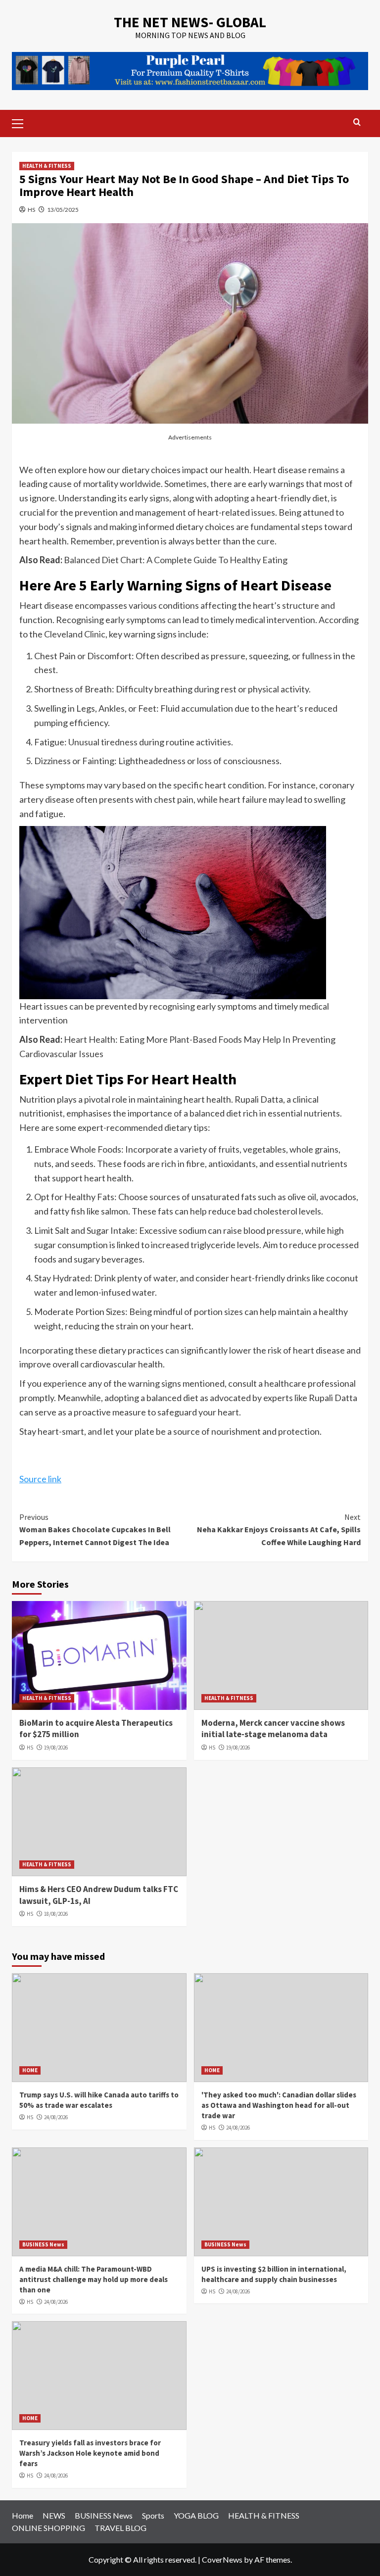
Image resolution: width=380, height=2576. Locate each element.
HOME (30, 2070)
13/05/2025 (63, 210)
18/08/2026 (56, 1914)
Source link (40, 1479)
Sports (153, 2515)
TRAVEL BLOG (120, 2528)
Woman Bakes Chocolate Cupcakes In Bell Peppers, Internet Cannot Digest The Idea (95, 1530)
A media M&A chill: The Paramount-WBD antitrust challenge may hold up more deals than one (94, 2279)
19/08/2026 (56, 1748)
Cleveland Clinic (75, 634)
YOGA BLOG (196, 2515)
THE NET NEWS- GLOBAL (190, 22)
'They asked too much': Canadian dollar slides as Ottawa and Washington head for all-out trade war (279, 2105)
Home (23, 2515)
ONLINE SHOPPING (48, 2528)
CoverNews (222, 2559)
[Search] (357, 122)
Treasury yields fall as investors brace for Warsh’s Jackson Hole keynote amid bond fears (90, 2453)
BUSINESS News (43, 2244)
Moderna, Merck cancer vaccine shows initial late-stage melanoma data (273, 1729)
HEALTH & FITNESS (47, 166)
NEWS (54, 2515)
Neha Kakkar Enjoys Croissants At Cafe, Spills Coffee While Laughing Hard (279, 1530)
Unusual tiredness (103, 742)
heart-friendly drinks (270, 1278)
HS (31, 210)
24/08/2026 (56, 2117)
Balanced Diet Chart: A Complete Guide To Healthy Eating (176, 560)
